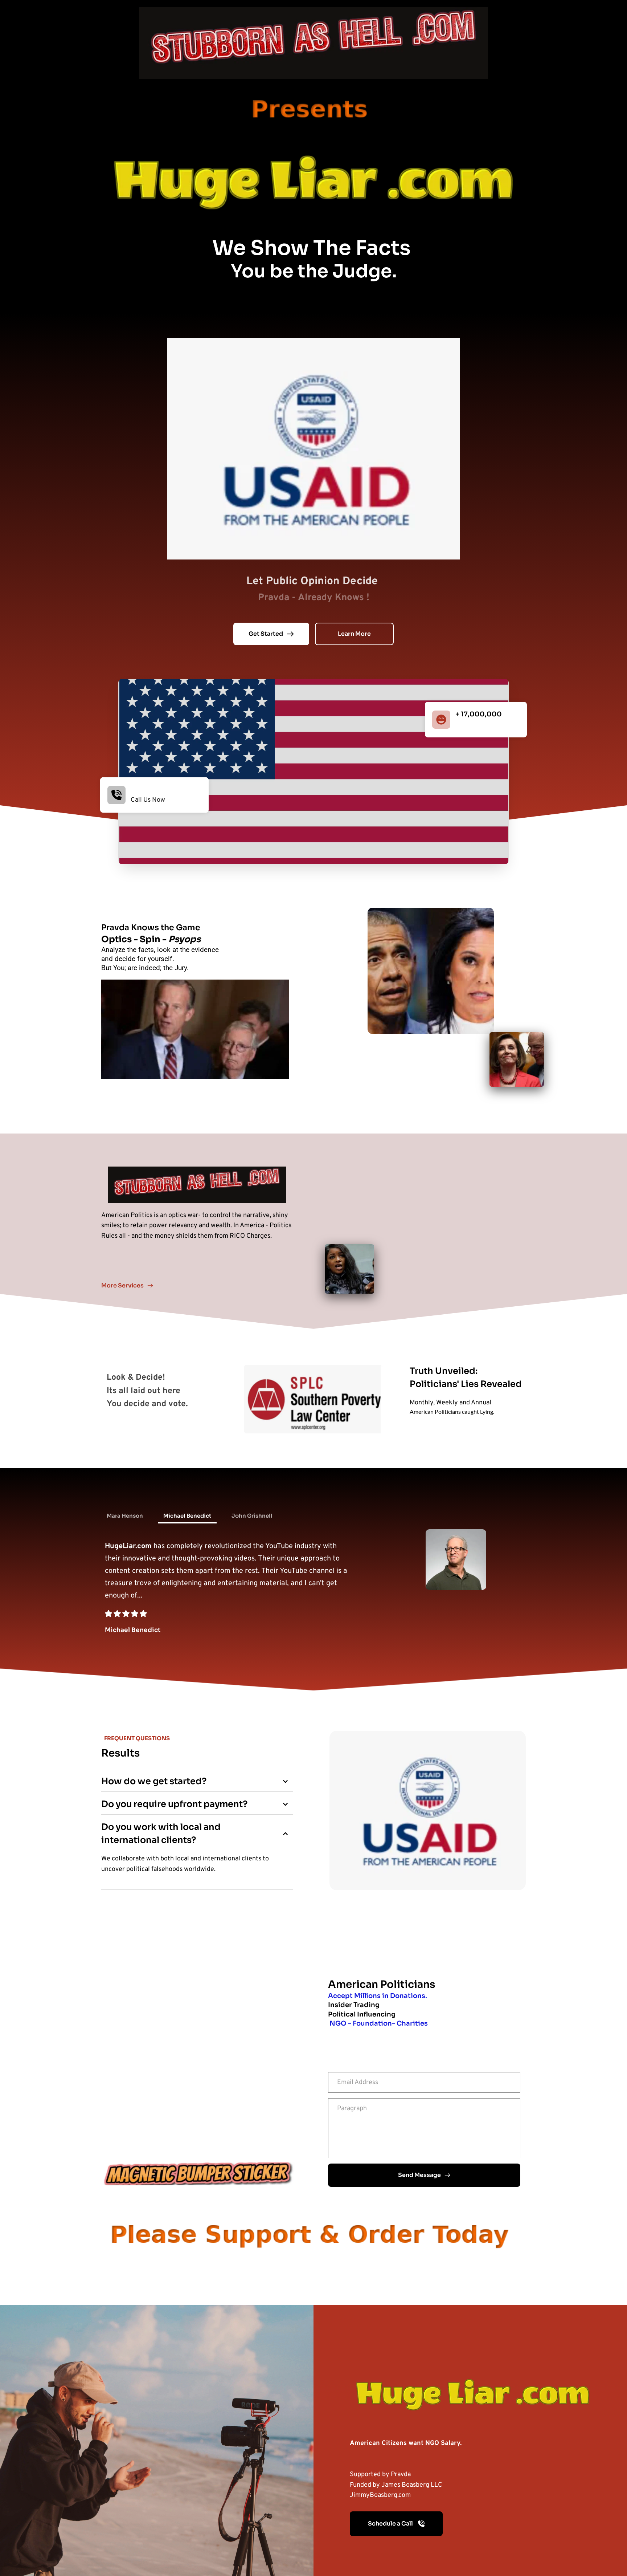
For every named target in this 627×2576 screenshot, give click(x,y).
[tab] (125, 1516)
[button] (197, 1781)
